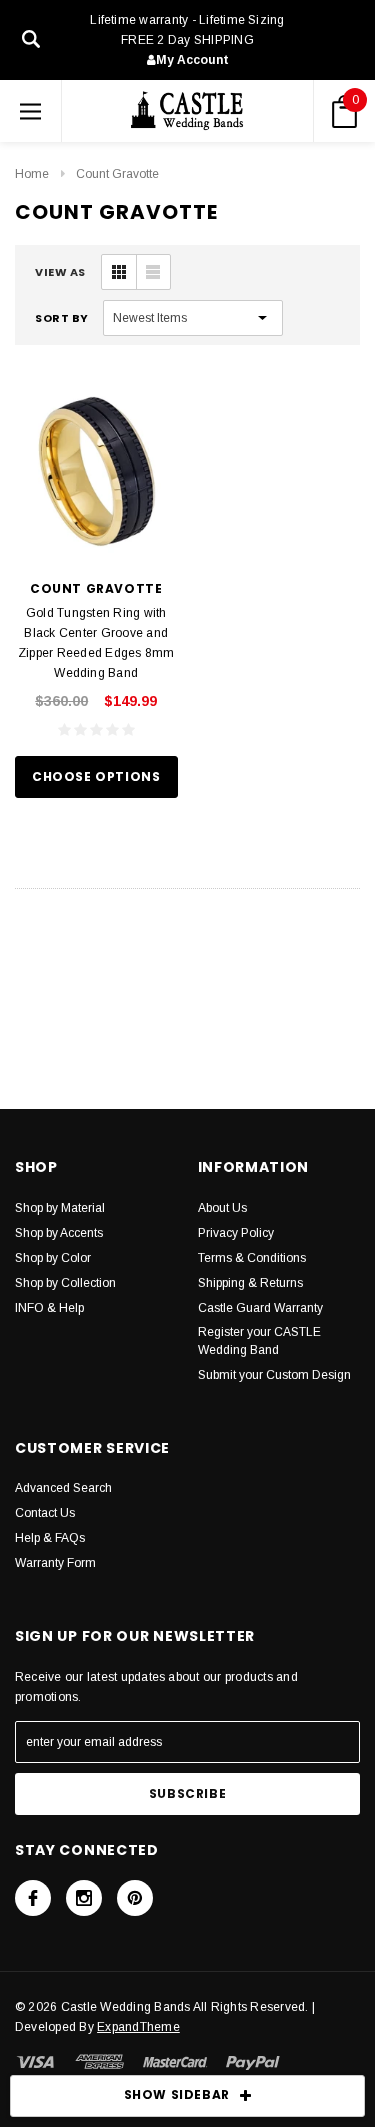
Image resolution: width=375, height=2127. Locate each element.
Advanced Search (63, 1488)
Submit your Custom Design (274, 1375)
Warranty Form (55, 1563)
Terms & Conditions (252, 1258)
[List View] (153, 272)
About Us (222, 1208)
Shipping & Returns (250, 1283)
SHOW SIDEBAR (177, 2094)
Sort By (62, 318)
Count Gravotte (117, 174)
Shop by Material (60, 1208)
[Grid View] (119, 272)
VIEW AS (60, 272)
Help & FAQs (50, 1538)
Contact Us (45, 1513)
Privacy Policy (236, 1233)
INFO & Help (49, 1308)
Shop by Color (53, 1258)
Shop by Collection (65, 1283)
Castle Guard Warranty (260, 1308)
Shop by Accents (59, 1233)
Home (32, 174)
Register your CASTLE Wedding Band (259, 1341)
